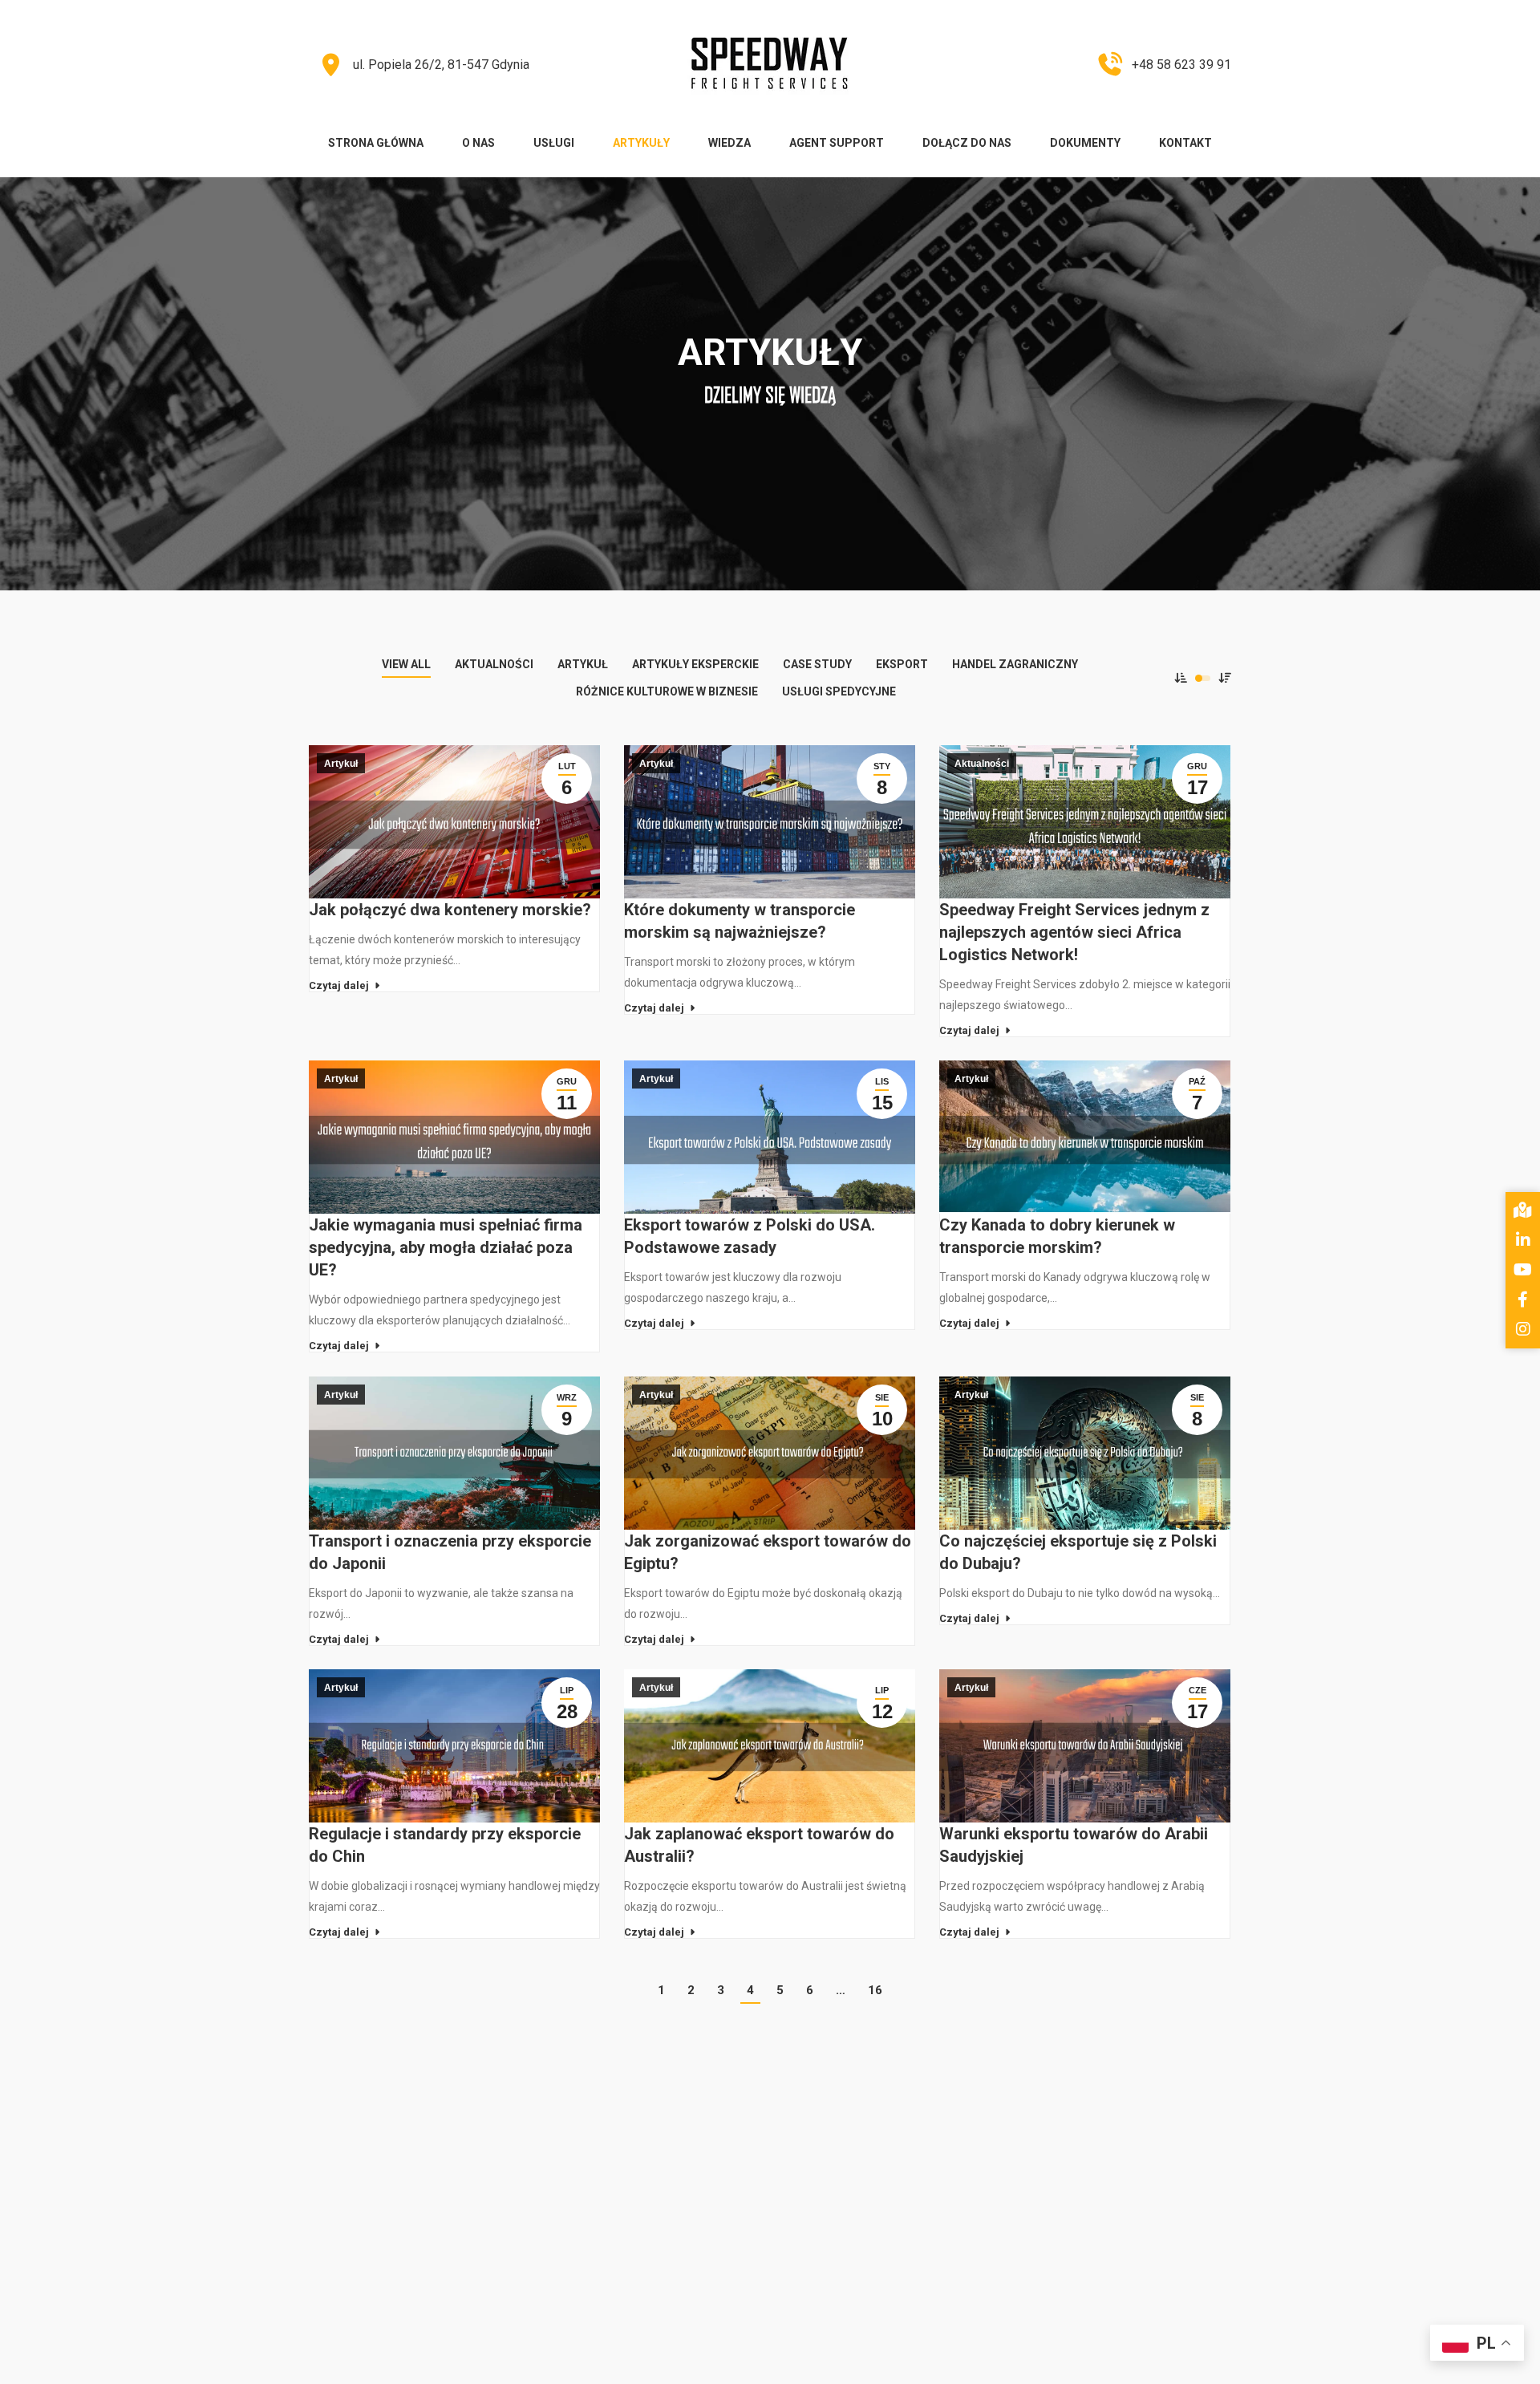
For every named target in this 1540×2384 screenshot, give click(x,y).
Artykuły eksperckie (695, 664)
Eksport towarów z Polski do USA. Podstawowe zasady (750, 1236)
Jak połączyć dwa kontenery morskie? (450, 910)
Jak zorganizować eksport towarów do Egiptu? (768, 1552)
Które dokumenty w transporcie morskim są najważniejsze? (740, 921)
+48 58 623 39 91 (1181, 65)
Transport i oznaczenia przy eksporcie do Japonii (450, 1552)
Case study (817, 664)
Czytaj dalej (339, 985)
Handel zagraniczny (1015, 664)
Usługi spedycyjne (839, 691)
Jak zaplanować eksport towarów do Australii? (759, 1845)
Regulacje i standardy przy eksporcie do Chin (445, 1845)
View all (406, 664)
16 (875, 1990)
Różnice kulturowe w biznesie (667, 691)
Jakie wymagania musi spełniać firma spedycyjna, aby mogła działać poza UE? (446, 1247)
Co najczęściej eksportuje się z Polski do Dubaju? (1078, 1552)
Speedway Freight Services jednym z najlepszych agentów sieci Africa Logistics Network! (1074, 932)
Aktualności (494, 664)
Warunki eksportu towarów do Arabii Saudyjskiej (1074, 1845)
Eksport (902, 664)
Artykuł (583, 664)
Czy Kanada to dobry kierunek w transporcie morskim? (1057, 1236)
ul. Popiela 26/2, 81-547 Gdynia (441, 65)
